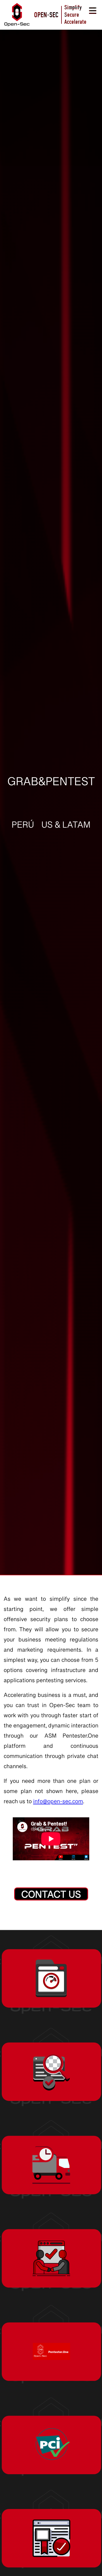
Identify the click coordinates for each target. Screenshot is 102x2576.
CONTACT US (51, 1895)
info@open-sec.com (58, 1803)
